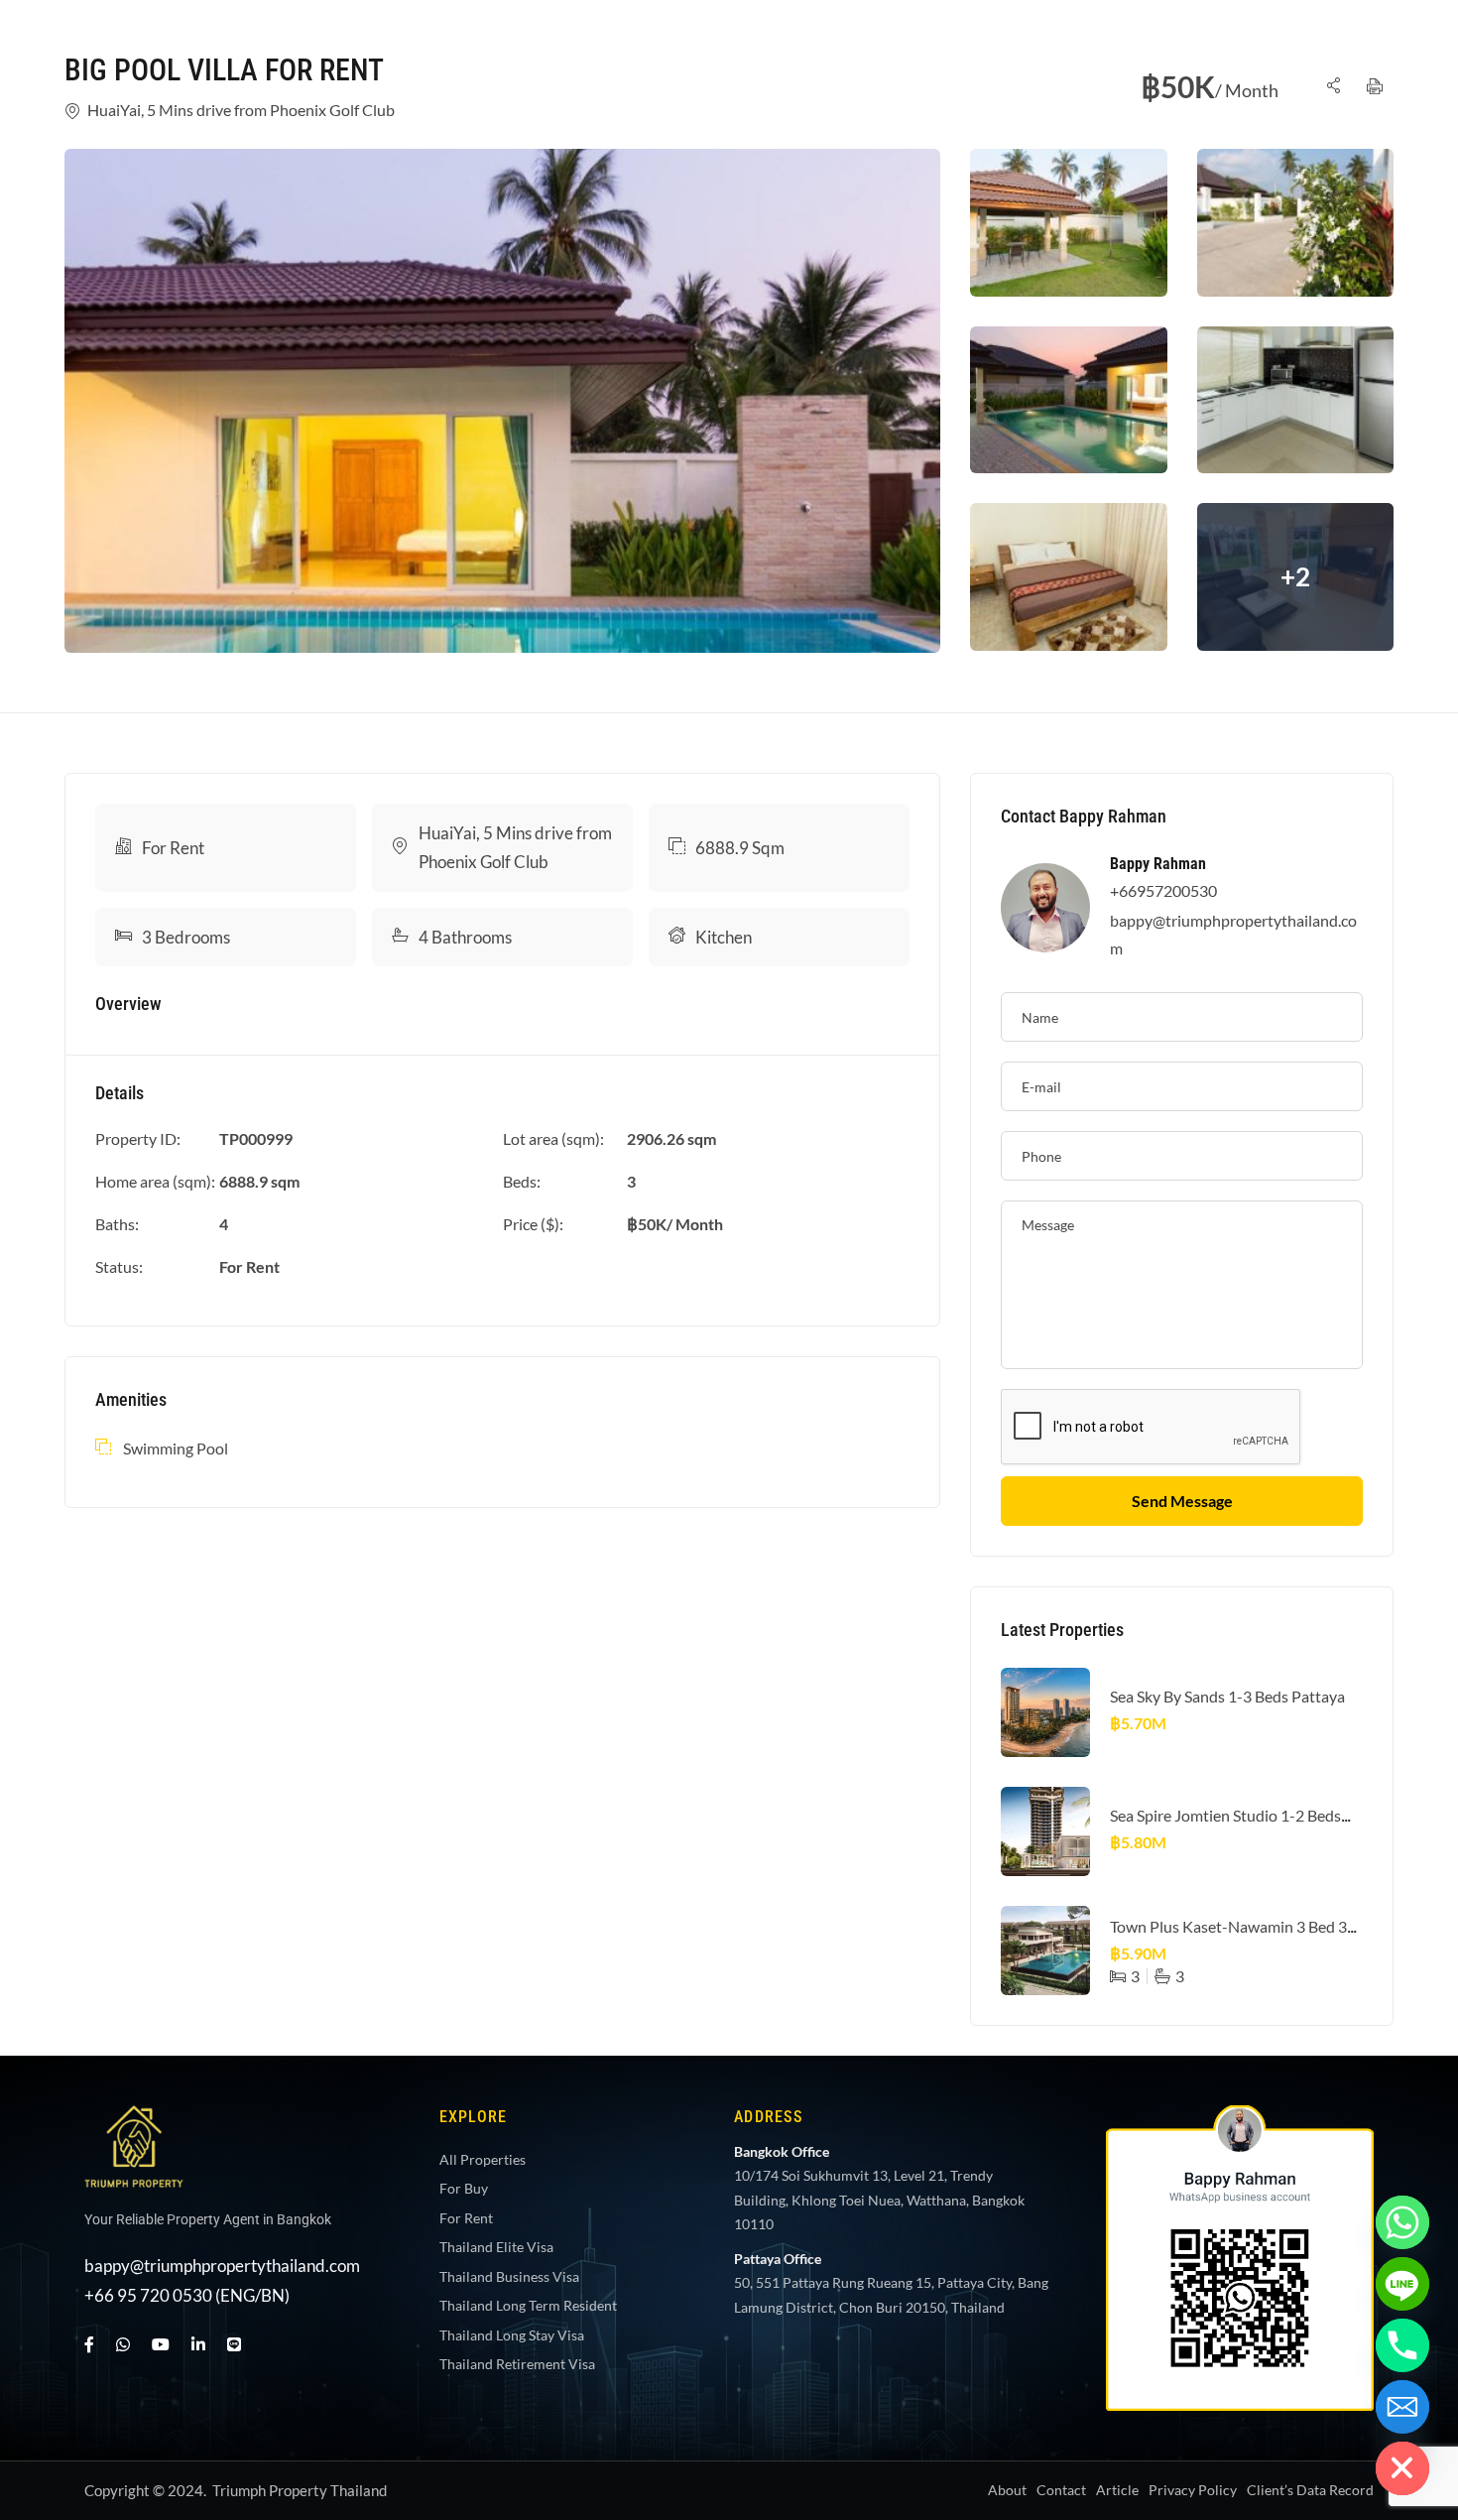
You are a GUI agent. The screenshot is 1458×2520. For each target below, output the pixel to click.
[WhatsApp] (123, 2344)
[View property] (502, 401)
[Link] (1333, 87)
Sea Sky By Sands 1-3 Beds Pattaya (1227, 1696)
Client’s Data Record (1310, 2490)
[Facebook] (89, 2344)
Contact (1061, 2490)
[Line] (234, 2344)
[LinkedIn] (198, 2344)
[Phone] (1402, 2345)
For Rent (173, 848)
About (1007, 2490)
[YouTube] (161, 2344)
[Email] (1402, 2407)
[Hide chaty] (1402, 2468)
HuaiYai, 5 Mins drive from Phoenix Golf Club (241, 110)
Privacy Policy (1193, 2490)
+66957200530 (1163, 890)
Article (1117, 2490)
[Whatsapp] (1402, 2222)
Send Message (1182, 1501)
